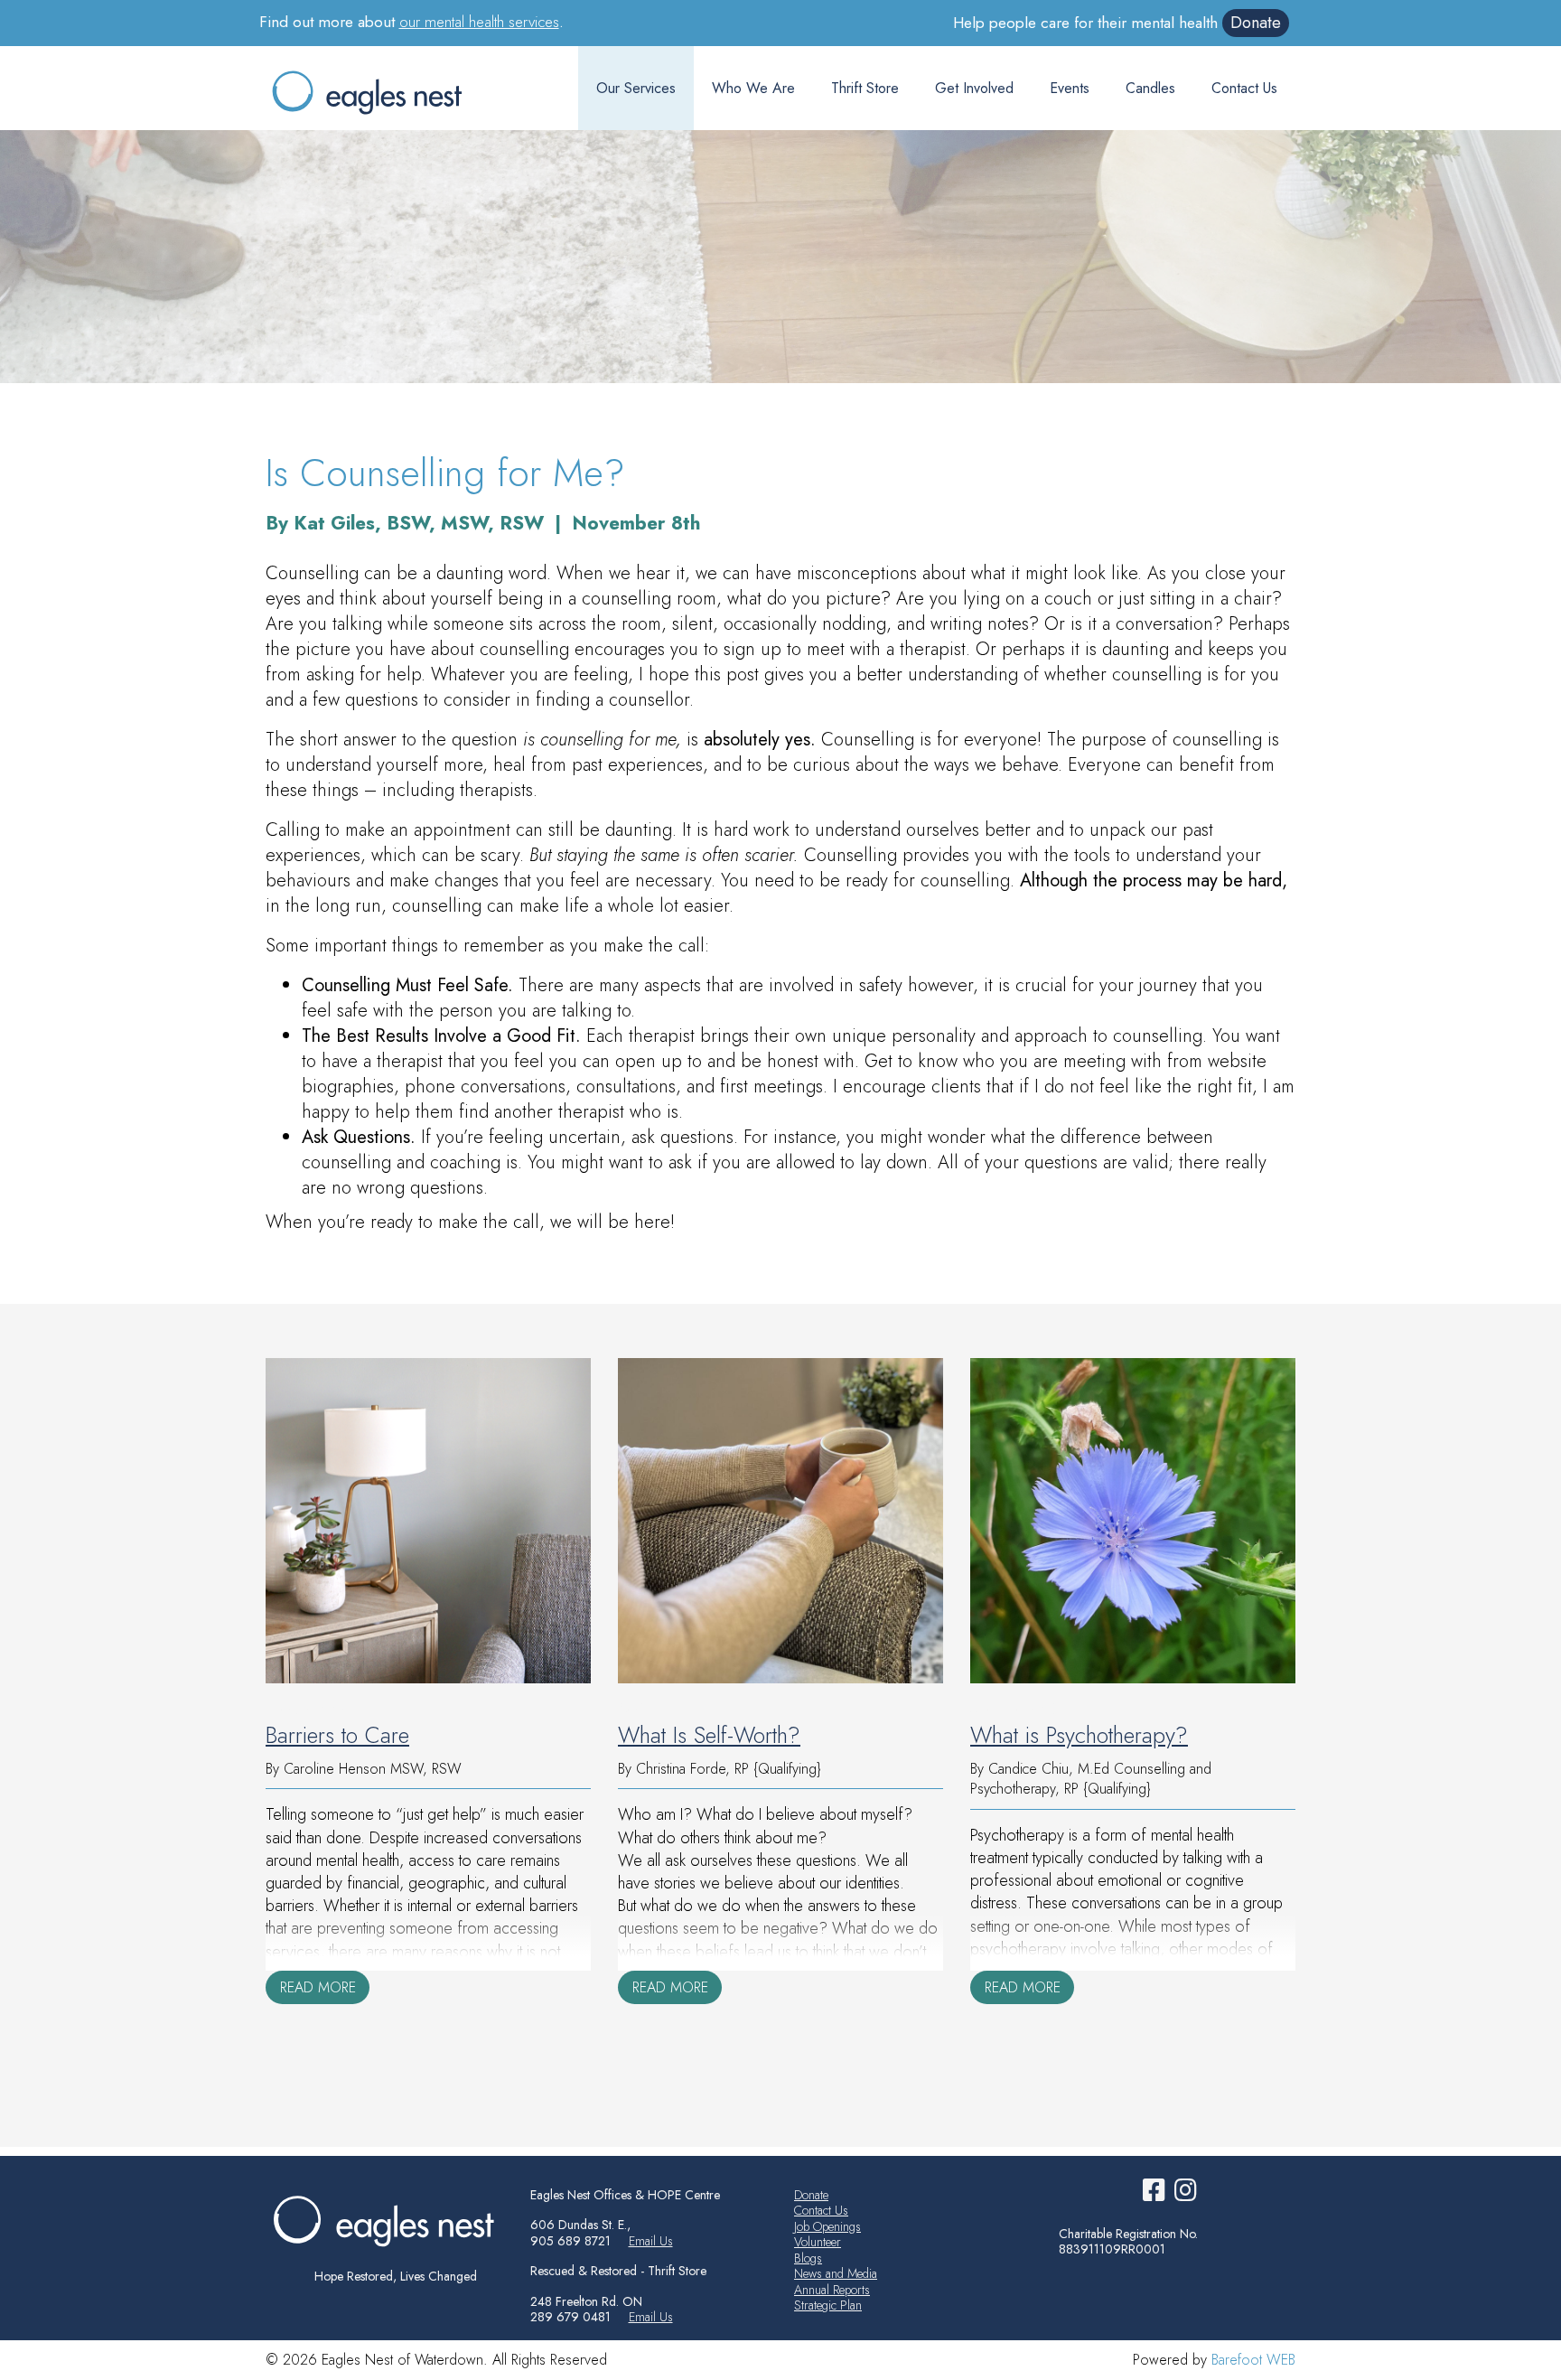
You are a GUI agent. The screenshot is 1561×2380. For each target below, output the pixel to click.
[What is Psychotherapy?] (1133, 1521)
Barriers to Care (337, 1735)
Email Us (651, 2241)
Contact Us (1244, 88)
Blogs (808, 2258)
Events (1070, 88)
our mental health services (479, 22)
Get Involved (974, 88)
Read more (318, 1987)
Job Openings (827, 2226)
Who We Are (753, 88)
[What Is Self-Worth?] (780, 1521)
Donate (1256, 23)
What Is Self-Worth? (709, 1735)
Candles (1150, 88)
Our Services (636, 88)
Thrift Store (865, 88)
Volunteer (818, 2242)
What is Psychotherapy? (1079, 1735)
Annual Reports (832, 2290)
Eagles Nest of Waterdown (384, 92)
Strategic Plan (828, 2305)
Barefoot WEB (1253, 2360)
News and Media (836, 2273)
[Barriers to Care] (428, 1521)
